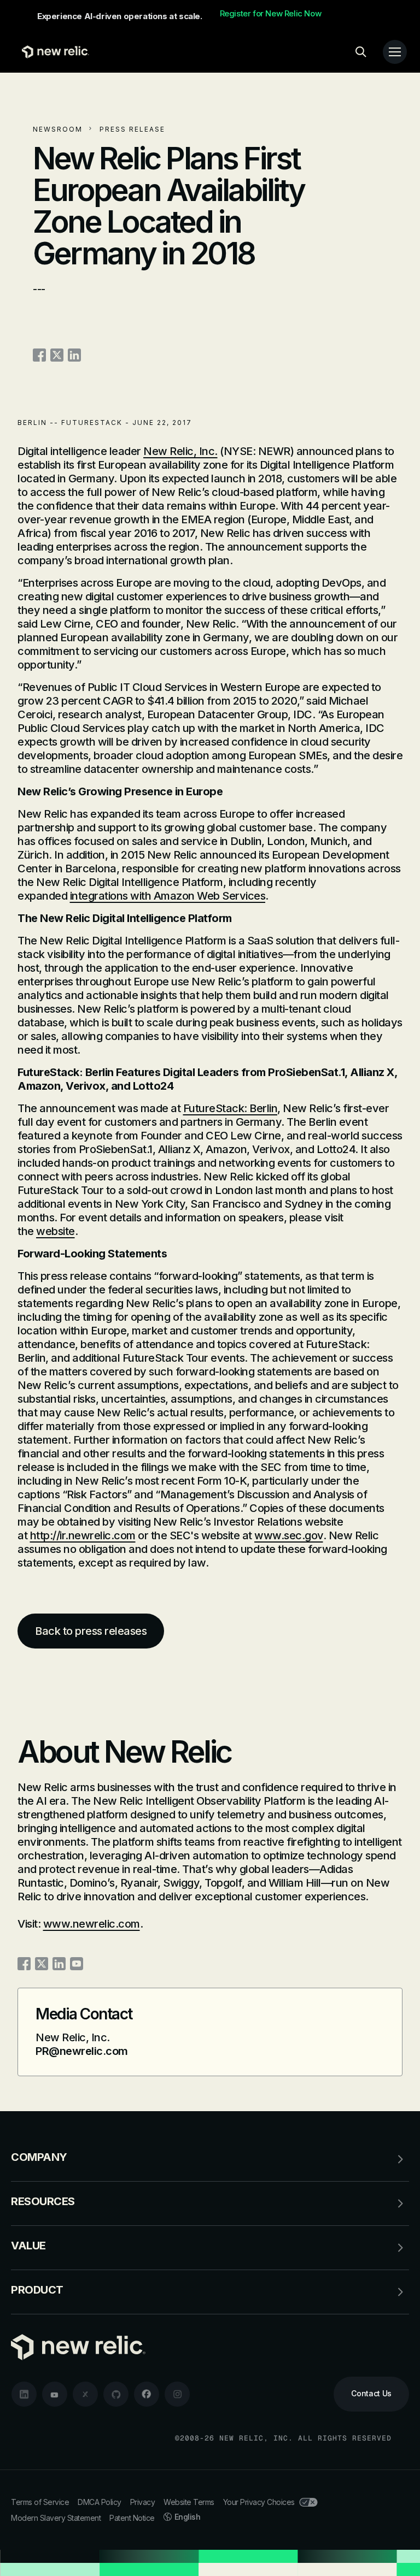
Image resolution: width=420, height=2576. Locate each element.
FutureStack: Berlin (231, 1108)
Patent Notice (132, 2518)
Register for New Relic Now (271, 14)
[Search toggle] (361, 52)
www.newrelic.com (92, 1924)
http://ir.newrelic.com (83, 1535)
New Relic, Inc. (180, 451)
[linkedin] (24, 2394)
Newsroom (58, 129)
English (188, 2517)
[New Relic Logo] (53, 52)
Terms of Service (40, 2502)
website (56, 1231)
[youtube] (55, 2394)
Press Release (132, 129)
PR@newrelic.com (82, 2051)
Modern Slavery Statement (56, 2518)
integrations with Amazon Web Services (168, 896)
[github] (116, 2394)
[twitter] (85, 2394)
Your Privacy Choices (259, 2502)
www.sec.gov (289, 1535)
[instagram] (177, 2394)
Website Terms (189, 2502)
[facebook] (147, 2394)
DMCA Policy (100, 2502)
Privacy (143, 2502)
